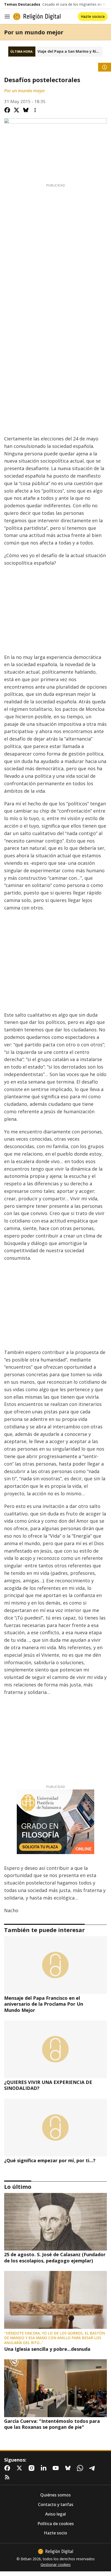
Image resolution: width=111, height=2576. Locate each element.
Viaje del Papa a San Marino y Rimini (70, 51)
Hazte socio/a (93, 16)
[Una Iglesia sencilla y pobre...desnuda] (55, 2300)
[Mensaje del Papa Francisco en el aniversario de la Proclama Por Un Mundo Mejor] (55, 1965)
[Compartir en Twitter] (17, 110)
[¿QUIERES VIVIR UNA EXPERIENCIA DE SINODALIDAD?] (55, 2049)
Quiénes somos (55, 2495)
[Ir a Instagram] (33, 2468)
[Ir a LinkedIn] (45, 2468)
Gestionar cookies (56, 2565)
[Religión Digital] (37, 17)
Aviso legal (55, 2514)
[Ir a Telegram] (93, 2468)
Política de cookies (56, 2524)
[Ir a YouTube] (57, 2468)
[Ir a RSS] (8, 2477)
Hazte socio (55, 2533)
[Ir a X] (20, 2468)
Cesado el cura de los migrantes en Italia (77, 4)
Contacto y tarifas (56, 2505)
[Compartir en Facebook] (7, 110)
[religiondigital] (55, 2551)
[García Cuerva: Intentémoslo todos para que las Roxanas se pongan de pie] (55, 2388)
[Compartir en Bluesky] (26, 110)
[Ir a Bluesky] (69, 2468)
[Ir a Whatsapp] (81, 2468)
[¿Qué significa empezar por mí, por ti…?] (55, 2128)
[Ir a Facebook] (8, 2468)
